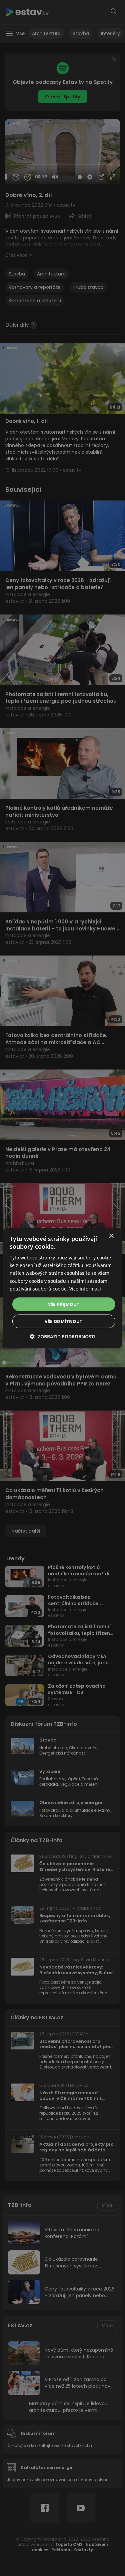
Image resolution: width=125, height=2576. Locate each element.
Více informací (85, 1288)
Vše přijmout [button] (64, 1304)
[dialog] (62, 1288)
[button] (63, 1336)
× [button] (111, 1236)
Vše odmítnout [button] (63, 1321)
